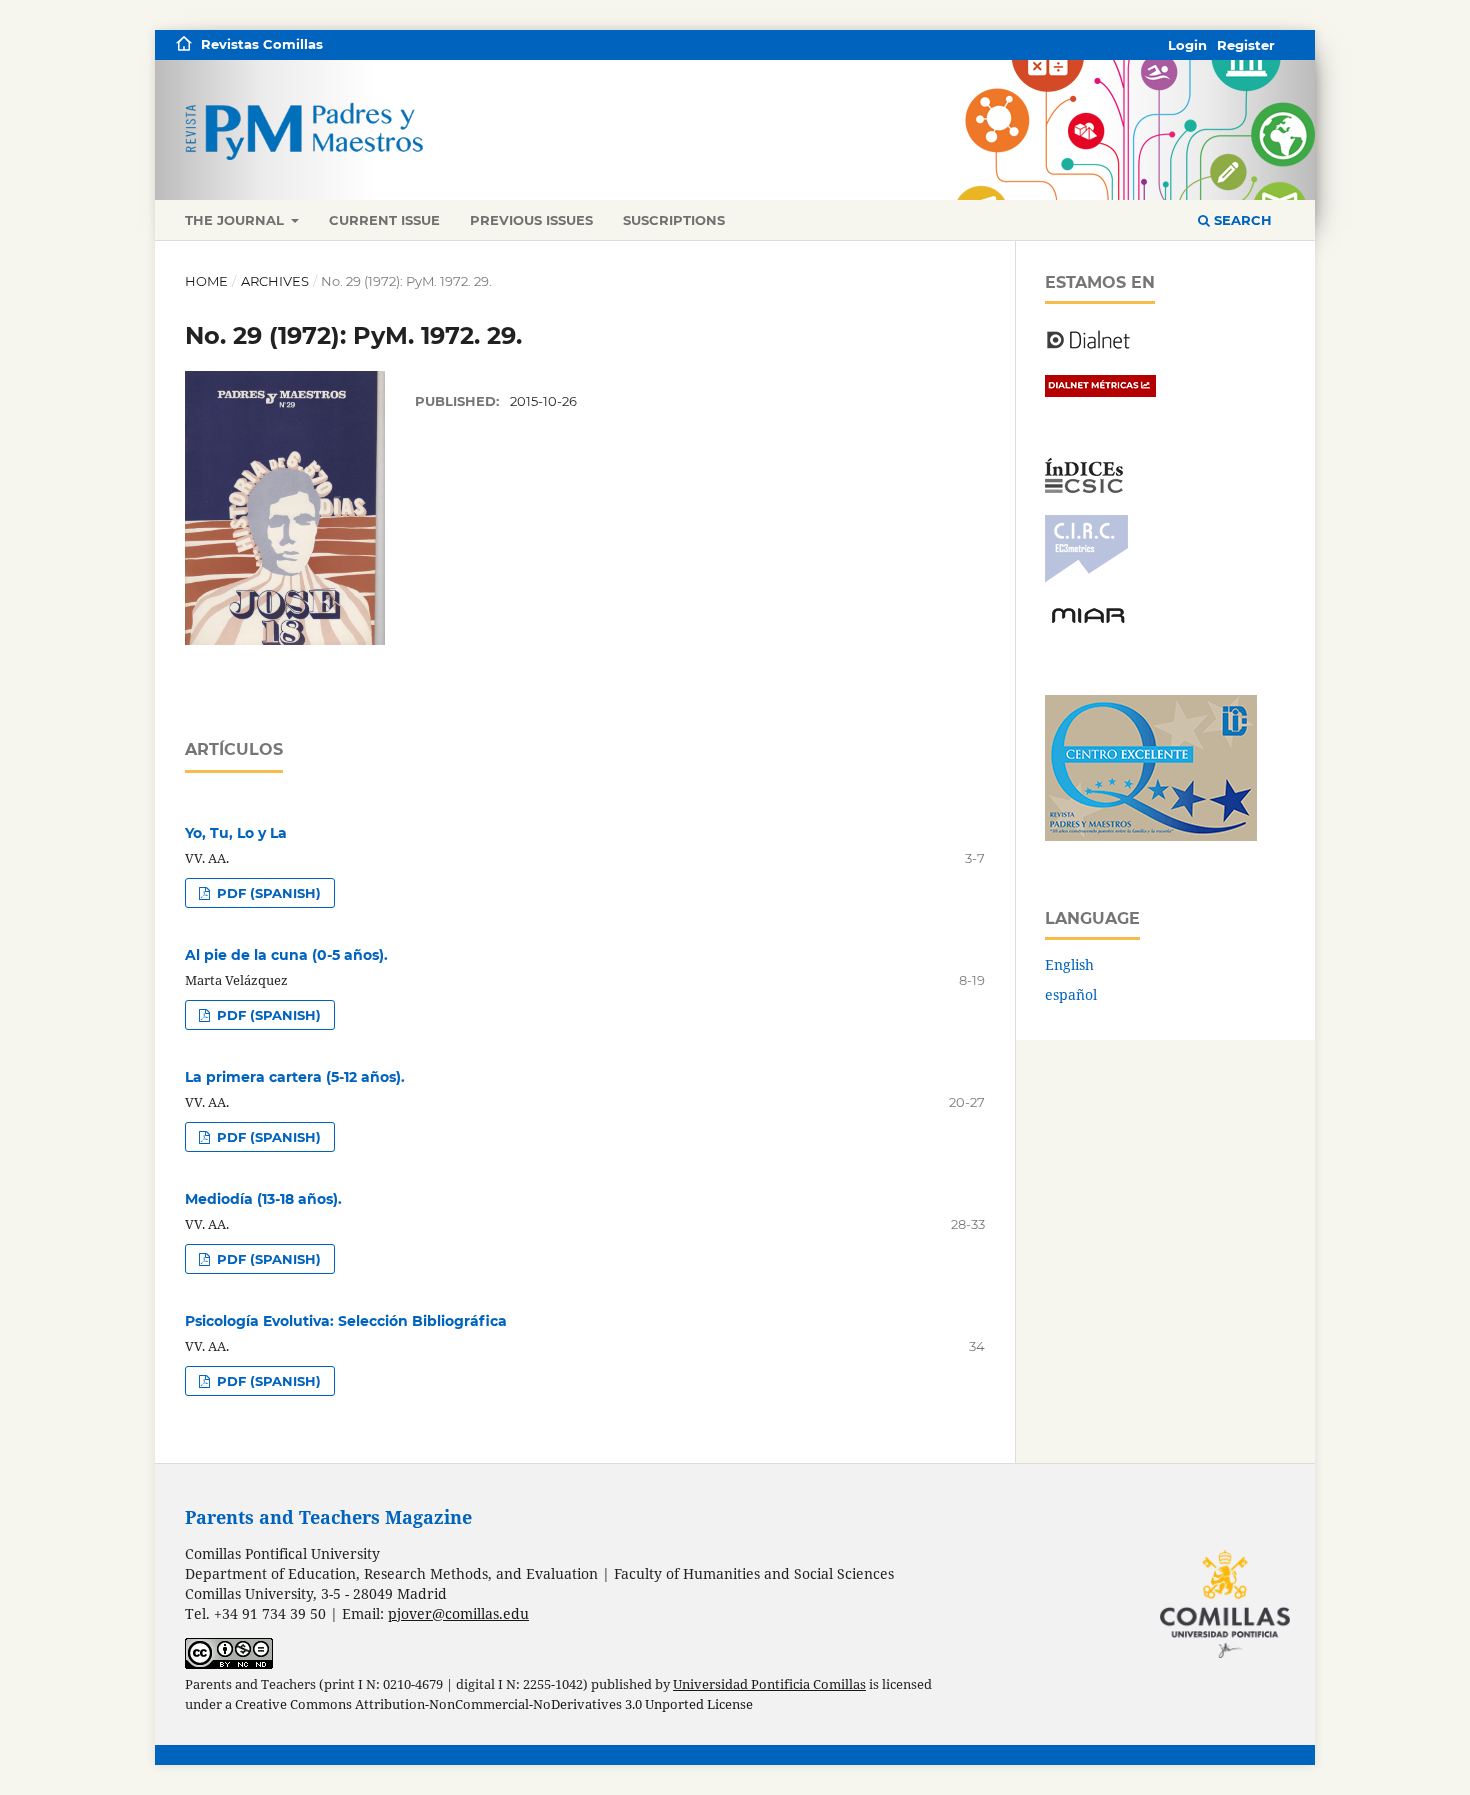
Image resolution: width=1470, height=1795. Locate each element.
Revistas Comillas (262, 44)
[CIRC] (1086, 577)
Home (206, 281)
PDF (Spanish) (267, 893)
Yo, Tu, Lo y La (236, 833)
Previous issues (531, 220)
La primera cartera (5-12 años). (295, 1077)
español (1071, 994)
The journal (236, 220)
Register (1246, 45)
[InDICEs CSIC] (1084, 487)
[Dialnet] (1088, 347)
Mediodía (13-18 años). (263, 1199)
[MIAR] (1088, 621)
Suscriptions (674, 220)
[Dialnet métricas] (1100, 391)
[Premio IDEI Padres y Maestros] (1151, 835)
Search (1241, 220)
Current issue (384, 220)
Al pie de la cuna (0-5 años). (286, 955)
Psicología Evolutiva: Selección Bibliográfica (346, 1321)
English (1069, 964)
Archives (275, 281)
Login (1187, 45)
